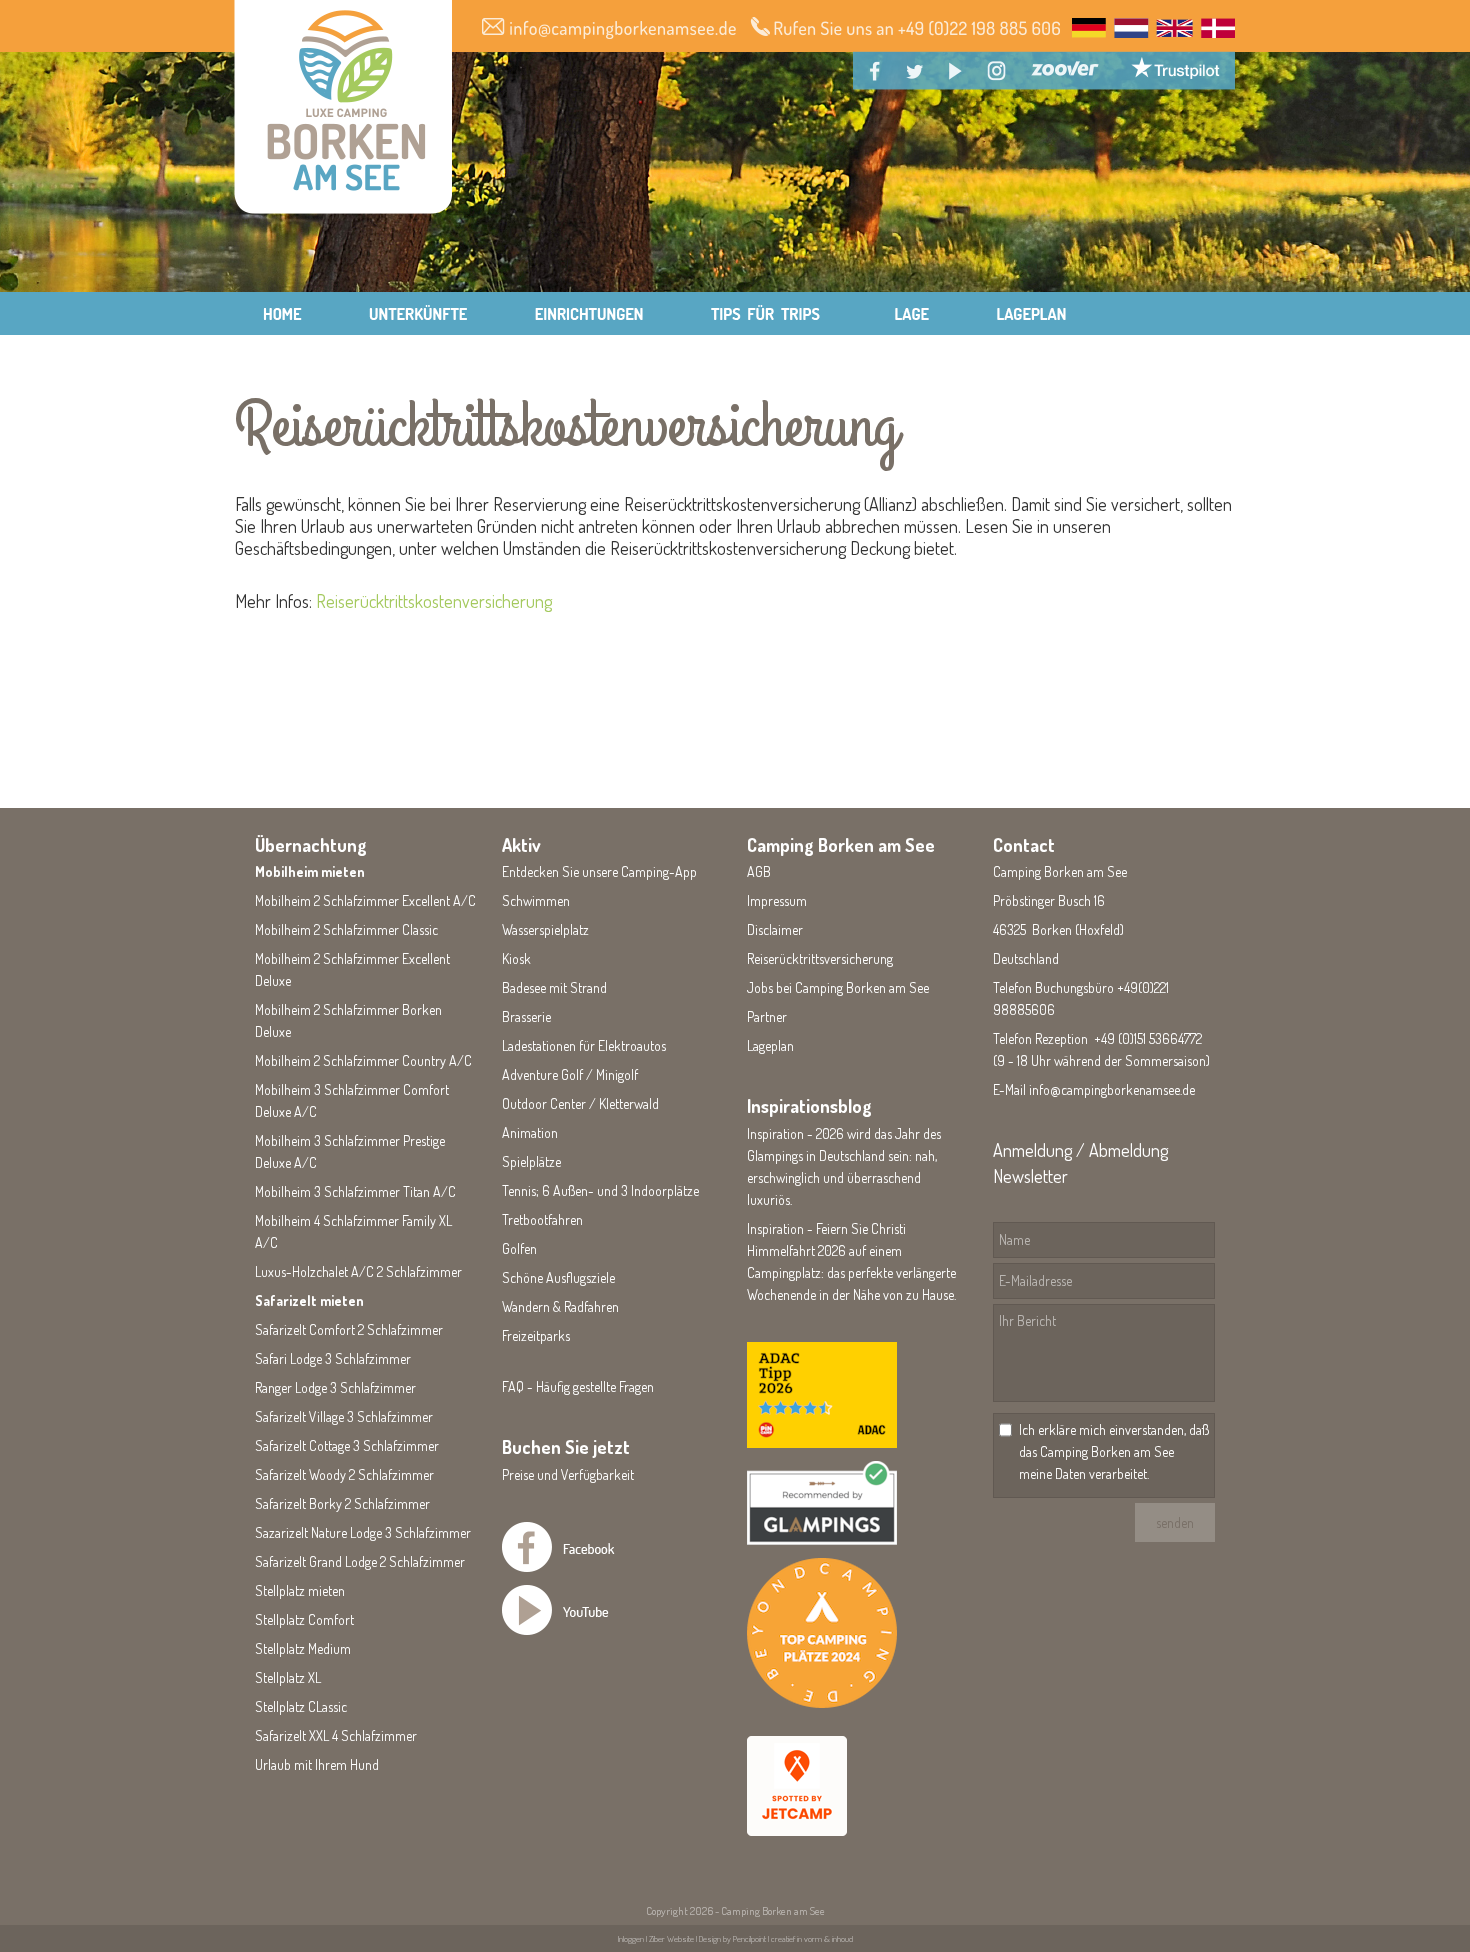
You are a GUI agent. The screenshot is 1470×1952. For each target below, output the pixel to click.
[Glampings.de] (822, 1539)
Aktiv (521, 845)
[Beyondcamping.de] (822, 1702)
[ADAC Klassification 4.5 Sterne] (822, 1442)
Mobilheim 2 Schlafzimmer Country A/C (363, 1060)
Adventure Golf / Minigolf (570, 1074)
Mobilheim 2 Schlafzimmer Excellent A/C (365, 900)
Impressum (777, 900)
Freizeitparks (536, 1335)
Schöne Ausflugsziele (558, 1277)
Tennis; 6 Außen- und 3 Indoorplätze (600, 1190)
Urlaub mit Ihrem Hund (317, 1764)
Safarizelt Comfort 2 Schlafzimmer (349, 1329)
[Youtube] (583, 1629)
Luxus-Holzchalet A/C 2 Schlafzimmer (358, 1271)
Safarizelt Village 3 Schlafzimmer (344, 1416)
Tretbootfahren (542, 1219)
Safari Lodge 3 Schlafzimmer (333, 1358)
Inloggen (631, 1938)
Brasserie (526, 1016)
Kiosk (516, 958)
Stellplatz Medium (303, 1648)
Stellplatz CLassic (301, 1706)
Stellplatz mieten (300, 1590)
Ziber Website (671, 1938)
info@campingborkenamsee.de (1112, 1089)
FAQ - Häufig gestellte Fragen (578, 1386)
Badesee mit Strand (554, 987)
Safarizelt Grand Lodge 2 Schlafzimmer (360, 1561)
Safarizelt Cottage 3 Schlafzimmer (347, 1445)
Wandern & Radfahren (560, 1306)
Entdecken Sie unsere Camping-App (599, 871)
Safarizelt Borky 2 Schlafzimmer (342, 1503)
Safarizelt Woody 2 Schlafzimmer (344, 1474)
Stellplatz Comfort (304, 1619)
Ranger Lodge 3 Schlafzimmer (335, 1387)
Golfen (519, 1248)
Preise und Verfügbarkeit (568, 1474)
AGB (759, 871)
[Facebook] (583, 1566)
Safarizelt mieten (309, 1300)
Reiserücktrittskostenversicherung (434, 601)
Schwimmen (536, 900)
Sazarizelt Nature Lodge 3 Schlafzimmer (363, 1532)
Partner (767, 1016)
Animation (530, 1132)
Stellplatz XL (288, 1677)
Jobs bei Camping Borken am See (838, 987)
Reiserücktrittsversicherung (820, 958)
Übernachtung (311, 845)
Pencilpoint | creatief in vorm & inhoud (793, 1938)
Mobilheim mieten (310, 871)
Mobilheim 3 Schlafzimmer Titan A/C (355, 1191)
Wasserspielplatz (545, 929)
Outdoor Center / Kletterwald (580, 1103)
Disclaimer (775, 929)
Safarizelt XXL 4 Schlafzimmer (336, 1735)
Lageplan (770, 1045)
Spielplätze (531, 1161)
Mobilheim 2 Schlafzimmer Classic (346, 929)
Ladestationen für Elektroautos (584, 1045)
